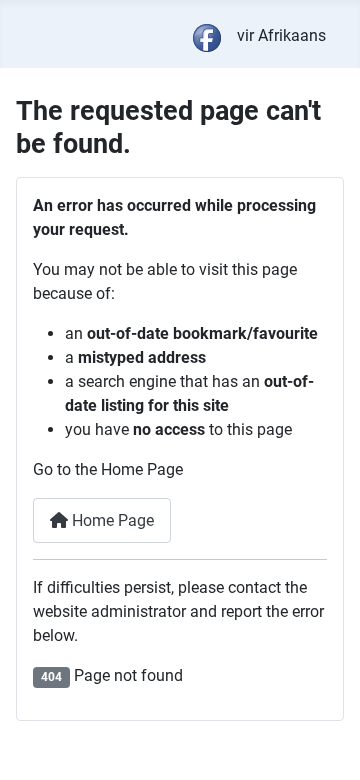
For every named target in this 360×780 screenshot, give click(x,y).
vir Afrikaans (281, 35)
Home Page (111, 520)
